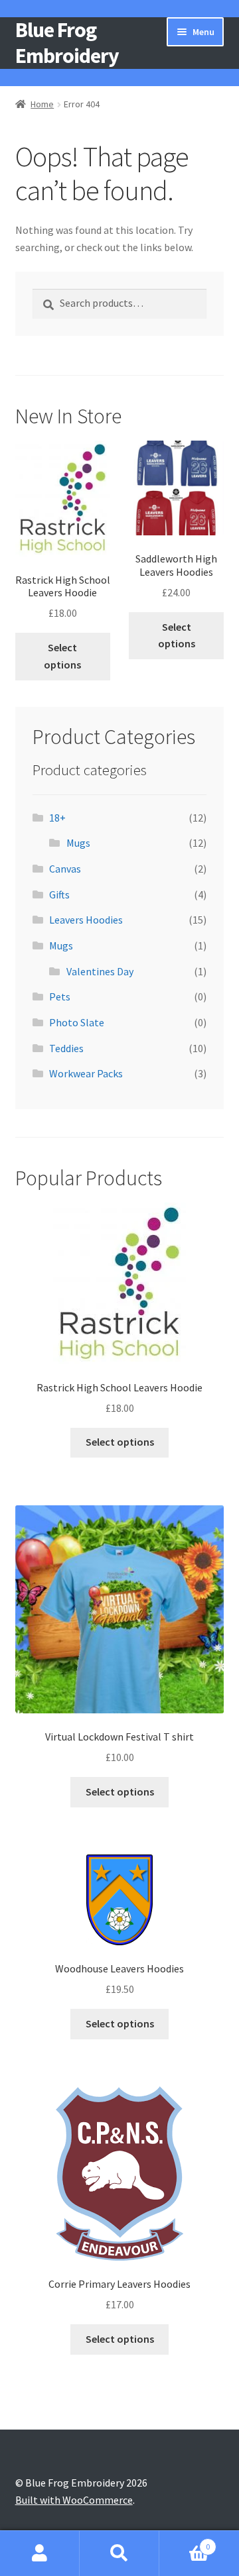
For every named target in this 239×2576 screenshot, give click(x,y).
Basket (185, 2542)
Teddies (66, 1048)
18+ (57, 818)
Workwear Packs (86, 1073)
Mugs (78, 843)
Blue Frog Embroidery (67, 43)
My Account (40, 2553)
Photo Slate (77, 1022)
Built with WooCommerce (74, 2500)
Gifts (59, 894)
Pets (60, 996)
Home (42, 104)
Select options (62, 656)
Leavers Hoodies (86, 920)
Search (119, 2553)
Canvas (65, 869)
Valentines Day (100, 971)
